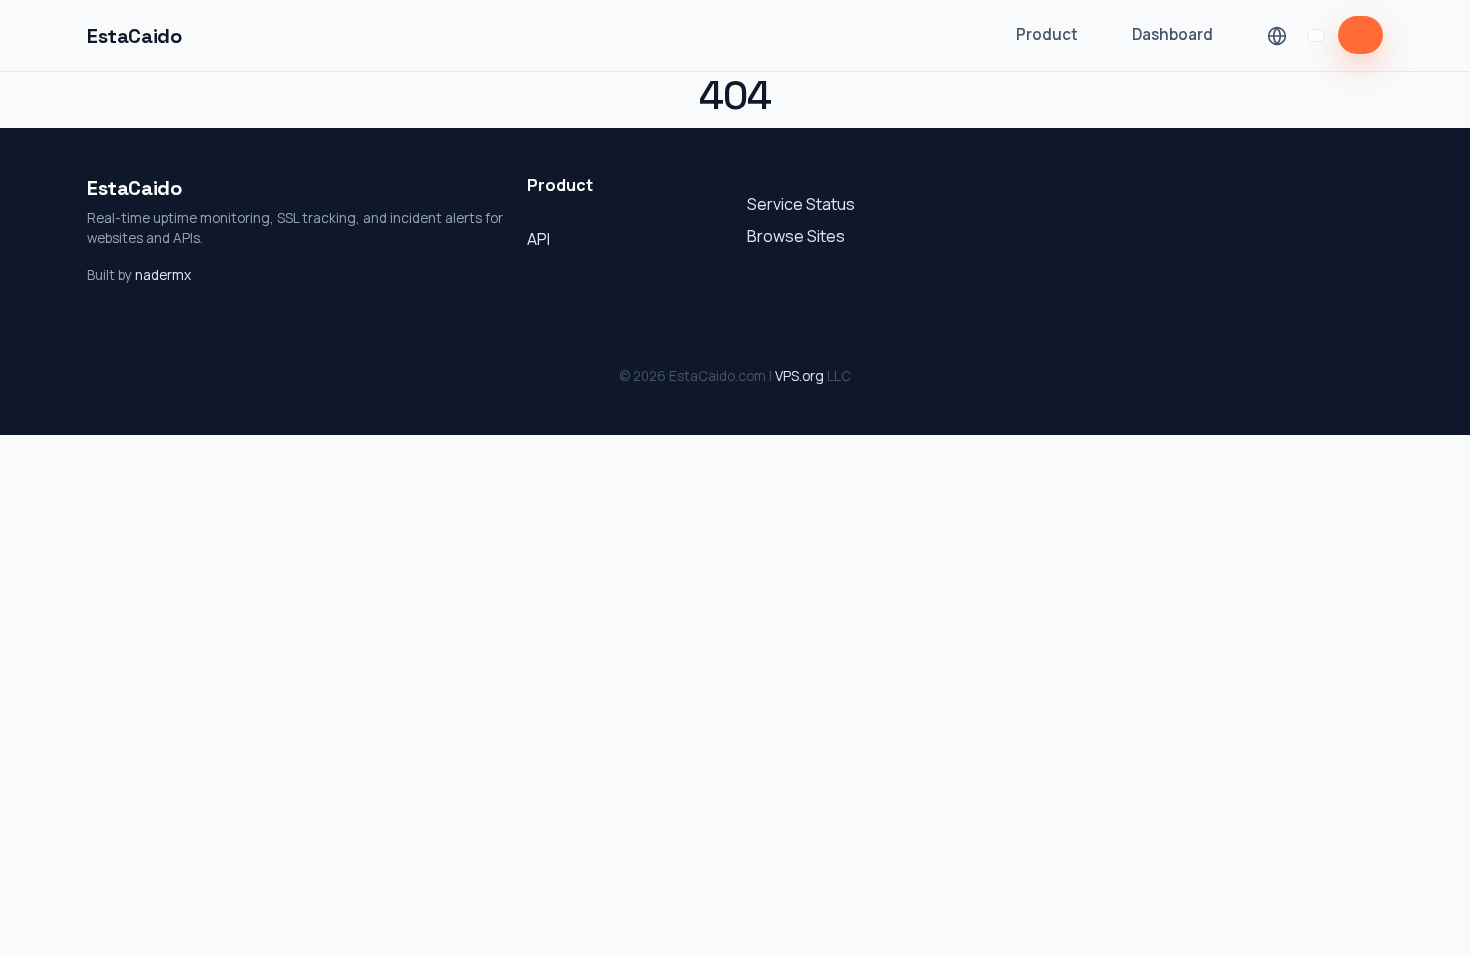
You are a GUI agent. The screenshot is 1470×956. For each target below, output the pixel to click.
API (538, 239)
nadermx (163, 275)
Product (1047, 34)
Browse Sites (796, 236)
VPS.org (799, 376)
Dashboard (1172, 34)
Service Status (801, 204)
